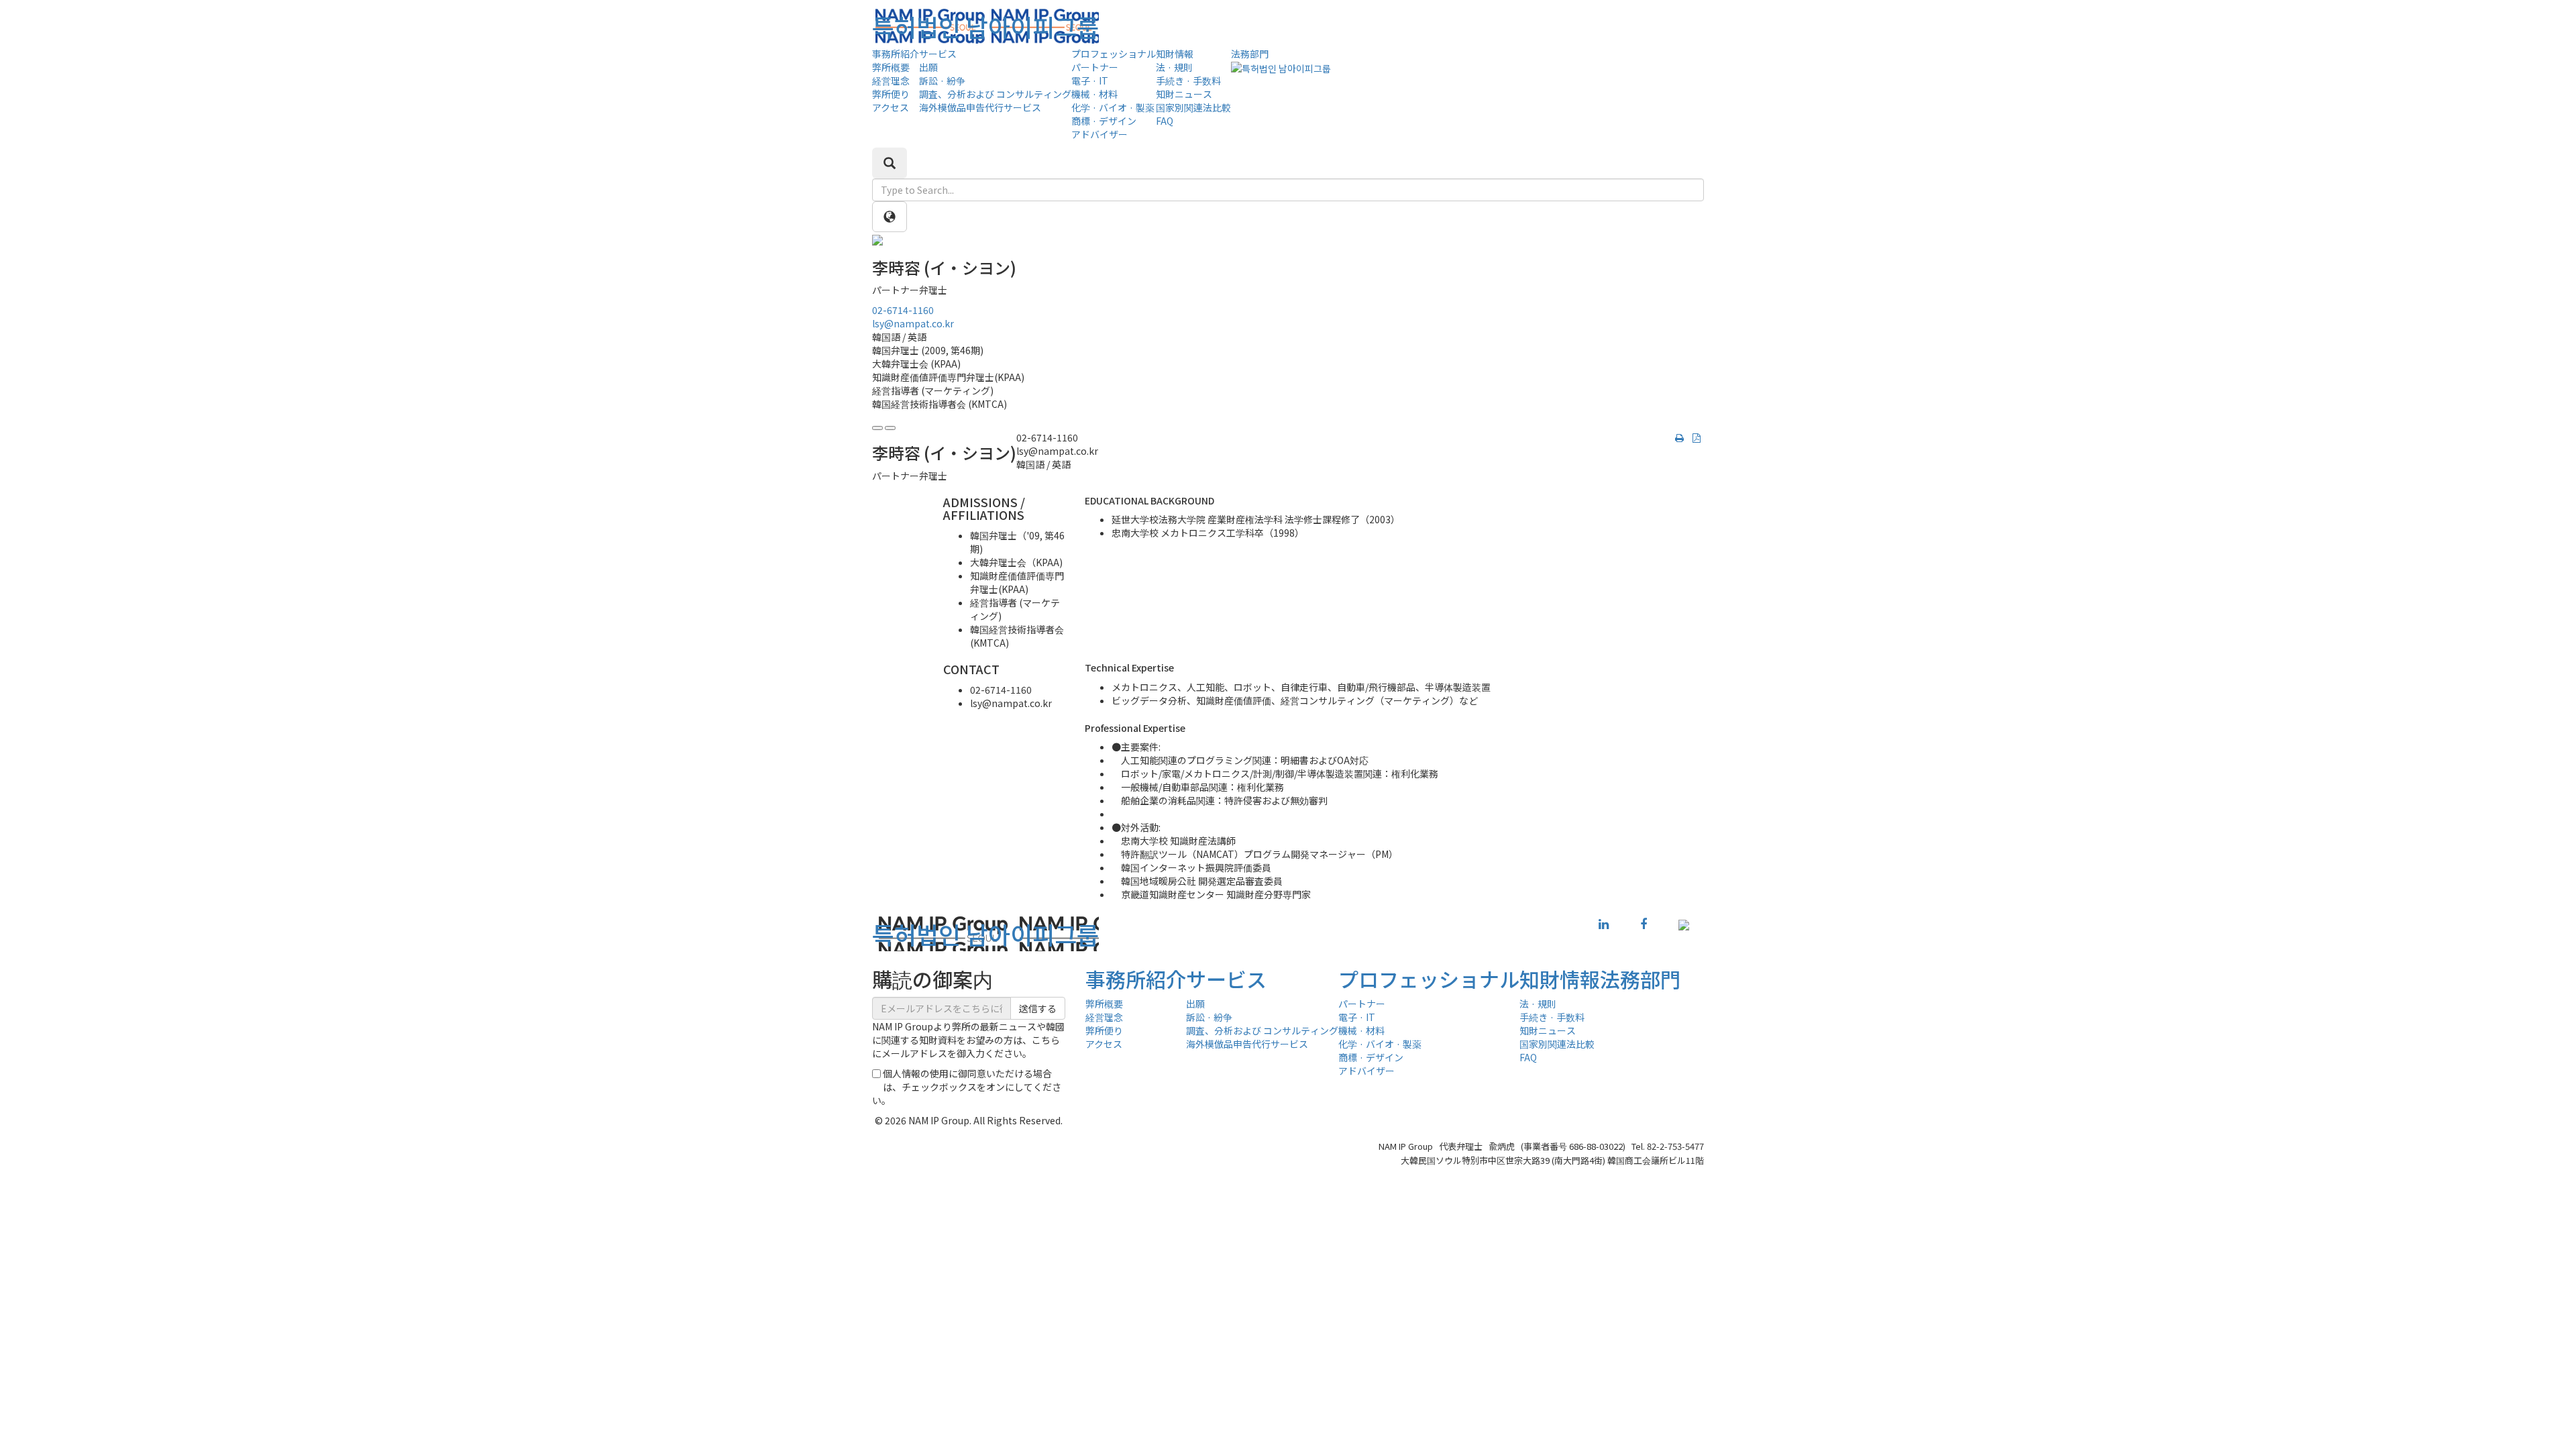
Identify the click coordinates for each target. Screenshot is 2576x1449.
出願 (928, 67)
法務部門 (1250, 54)
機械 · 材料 (1094, 94)
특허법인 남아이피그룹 (985, 26)
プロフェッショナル (1114, 54)
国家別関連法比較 (1193, 107)
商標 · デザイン (1104, 121)
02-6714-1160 (903, 310)
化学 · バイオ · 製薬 (1113, 107)
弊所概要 (891, 67)
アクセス (891, 107)
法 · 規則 (1174, 67)
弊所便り (891, 94)
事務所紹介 (896, 54)
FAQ (1165, 121)
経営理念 (891, 80)
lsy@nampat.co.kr (913, 323)
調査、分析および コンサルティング (995, 94)
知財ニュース (1184, 94)
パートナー (1095, 67)
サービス (938, 54)
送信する (1038, 1008)
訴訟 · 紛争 (942, 80)
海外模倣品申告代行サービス (980, 107)
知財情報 (1175, 54)
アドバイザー (1099, 134)
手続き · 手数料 (1188, 80)
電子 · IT (1090, 80)
